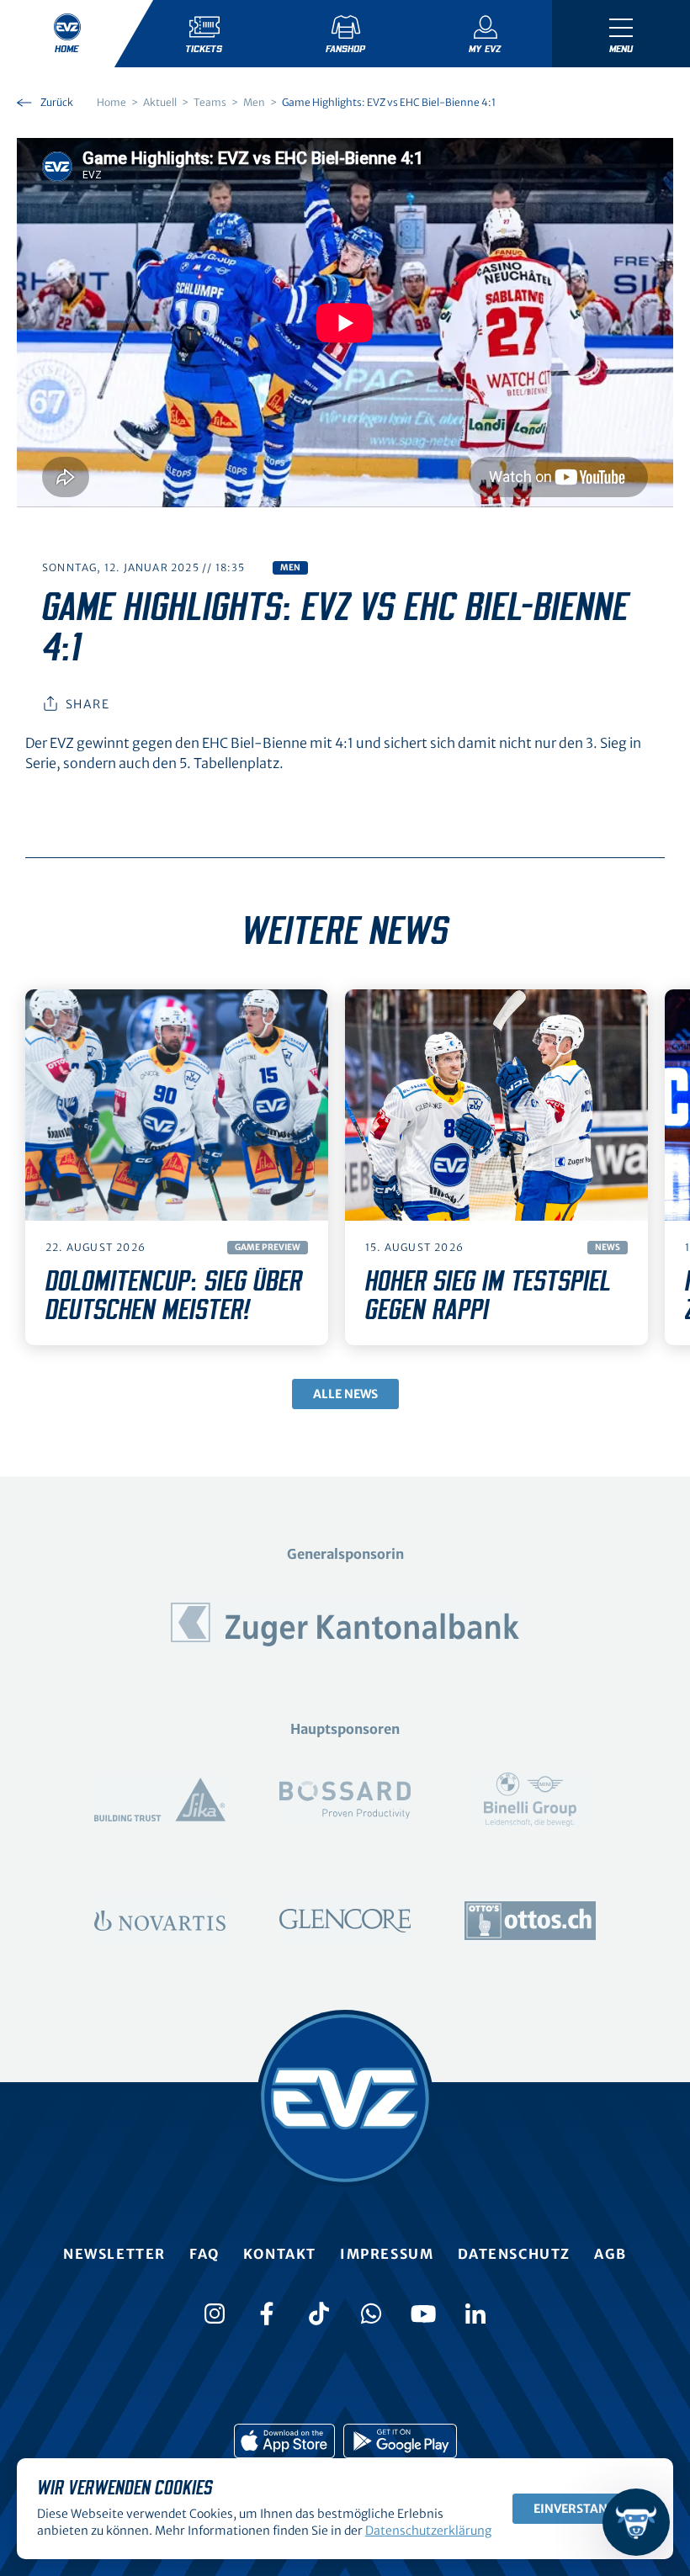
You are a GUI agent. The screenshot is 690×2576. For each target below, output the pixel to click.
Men (290, 567)
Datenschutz (515, 2254)
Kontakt (280, 2254)
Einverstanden (583, 2509)
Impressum (387, 2254)
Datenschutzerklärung (428, 2531)
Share (88, 704)
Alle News (345, 1394)
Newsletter (114, 2254)
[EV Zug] (345, 2098)
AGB (610, 2254)
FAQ (204, 2254)
